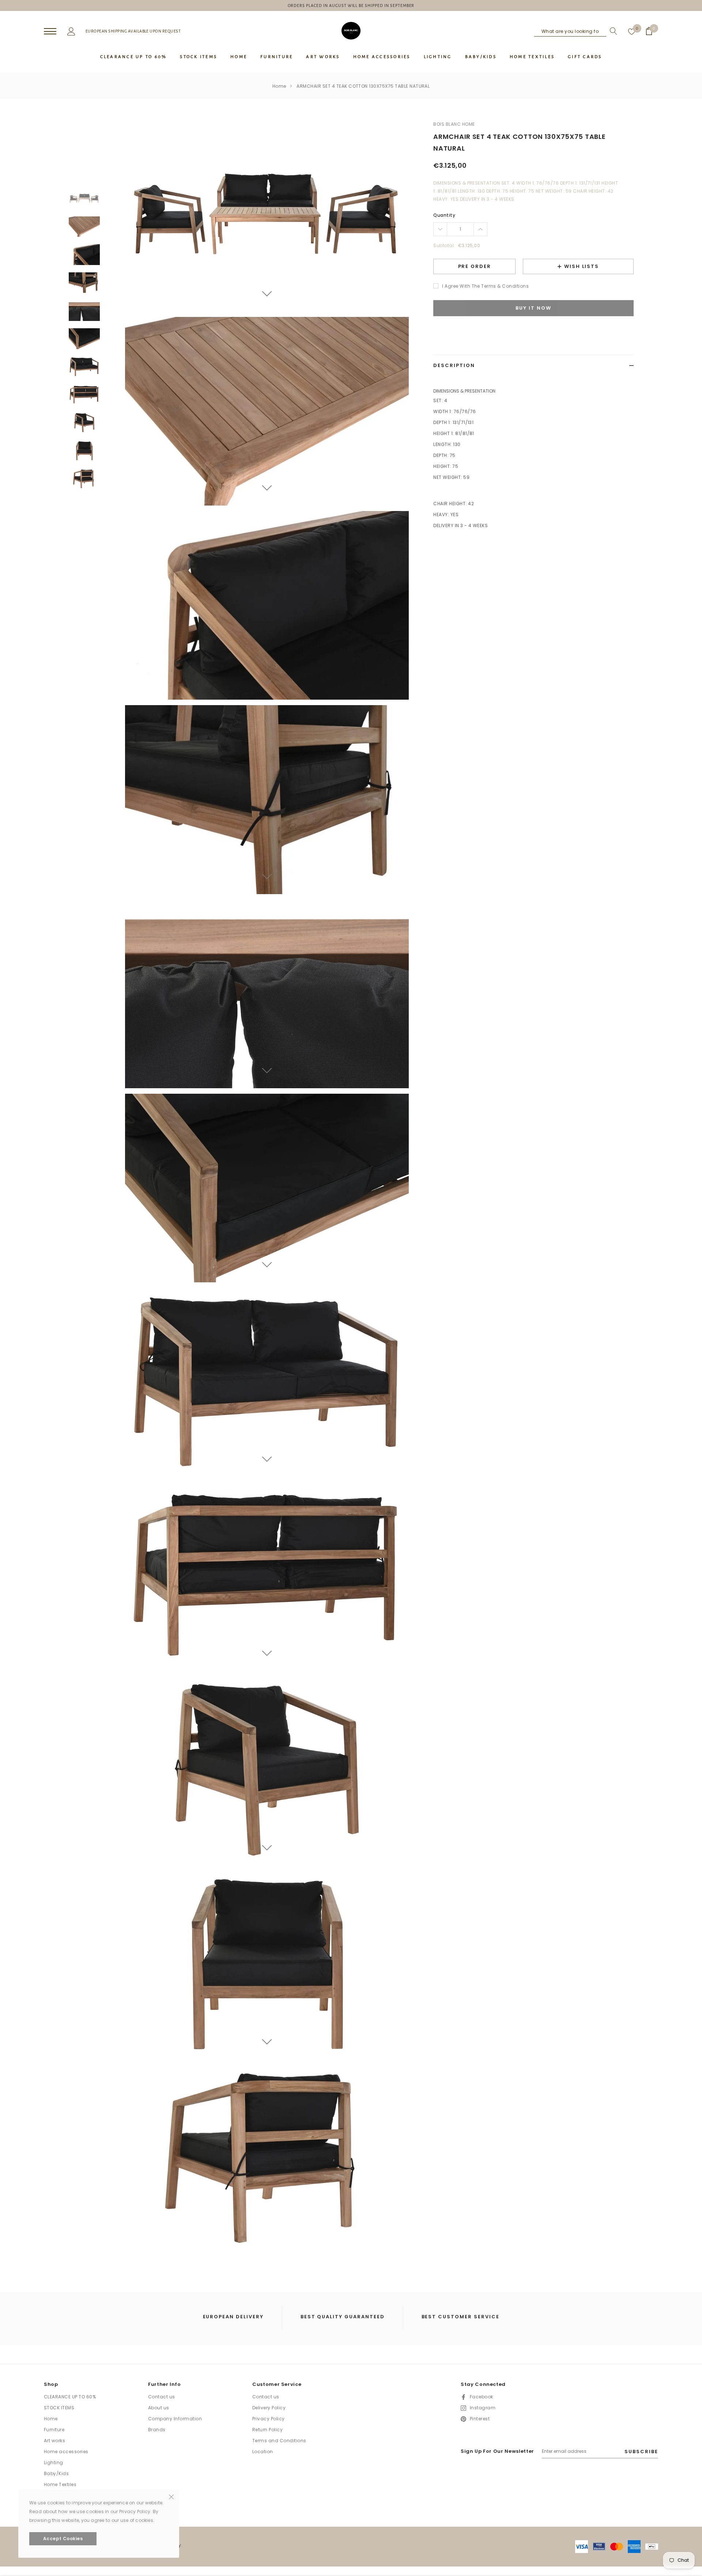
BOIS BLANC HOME (454, 124)
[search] (612, 31)
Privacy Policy (269, 2419)
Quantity (444, 215)
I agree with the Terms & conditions (485, 286)
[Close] (171, 2496)
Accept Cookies (63, 2539)
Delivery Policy (269, 2408)
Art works (54, 2441)
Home (279, 86)
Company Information (175, 2419)
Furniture (54, 2430)
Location (263, 2452)
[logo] (351, 31)
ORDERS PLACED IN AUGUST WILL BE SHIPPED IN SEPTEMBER (351, 5)
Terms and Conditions (279, 2441)
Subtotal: (444, 245)
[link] (84, 199)
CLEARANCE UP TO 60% (70, 2397)
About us (159, 2408)
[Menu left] (50, 32)
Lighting (54, 2462)
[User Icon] (71, 31)
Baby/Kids (56, 2473)
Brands (157, 2430)
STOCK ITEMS (59, 2408)
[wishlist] (632, 31)
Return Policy (267, 2430)
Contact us (162, 2397)
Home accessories (66, 2452)
